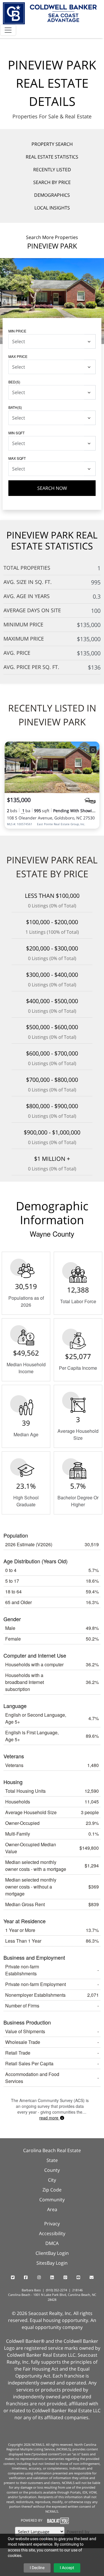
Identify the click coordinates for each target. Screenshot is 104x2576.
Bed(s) (14, 382)
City (52, 2180)
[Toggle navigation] (8, 30)
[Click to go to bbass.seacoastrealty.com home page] (50, 13)
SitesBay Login (52, 2263)
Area (52, 2209)
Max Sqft (17, 458)
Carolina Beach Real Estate (52, 2150)
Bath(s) (15, 407)
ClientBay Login (52, 2253)
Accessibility (52, 2233)
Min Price (17, 331)
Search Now (52, 488)
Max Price (18, 356)
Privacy (52, 2224)
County (52, 2170)
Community (52, 2200)
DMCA (52, 2243)
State (52, 2160)
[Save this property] (93, 750)
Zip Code (52, 2190)
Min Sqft (16, 433)
